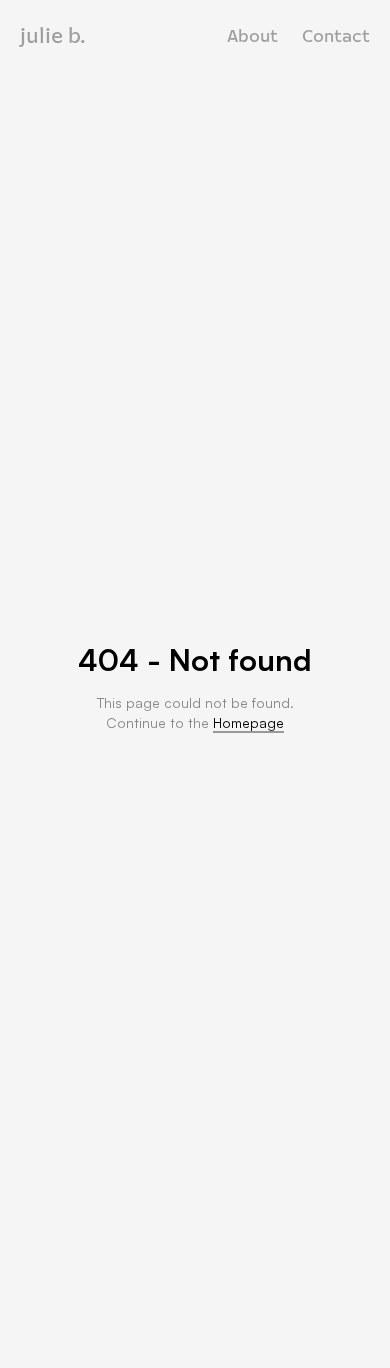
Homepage (248, 722)
